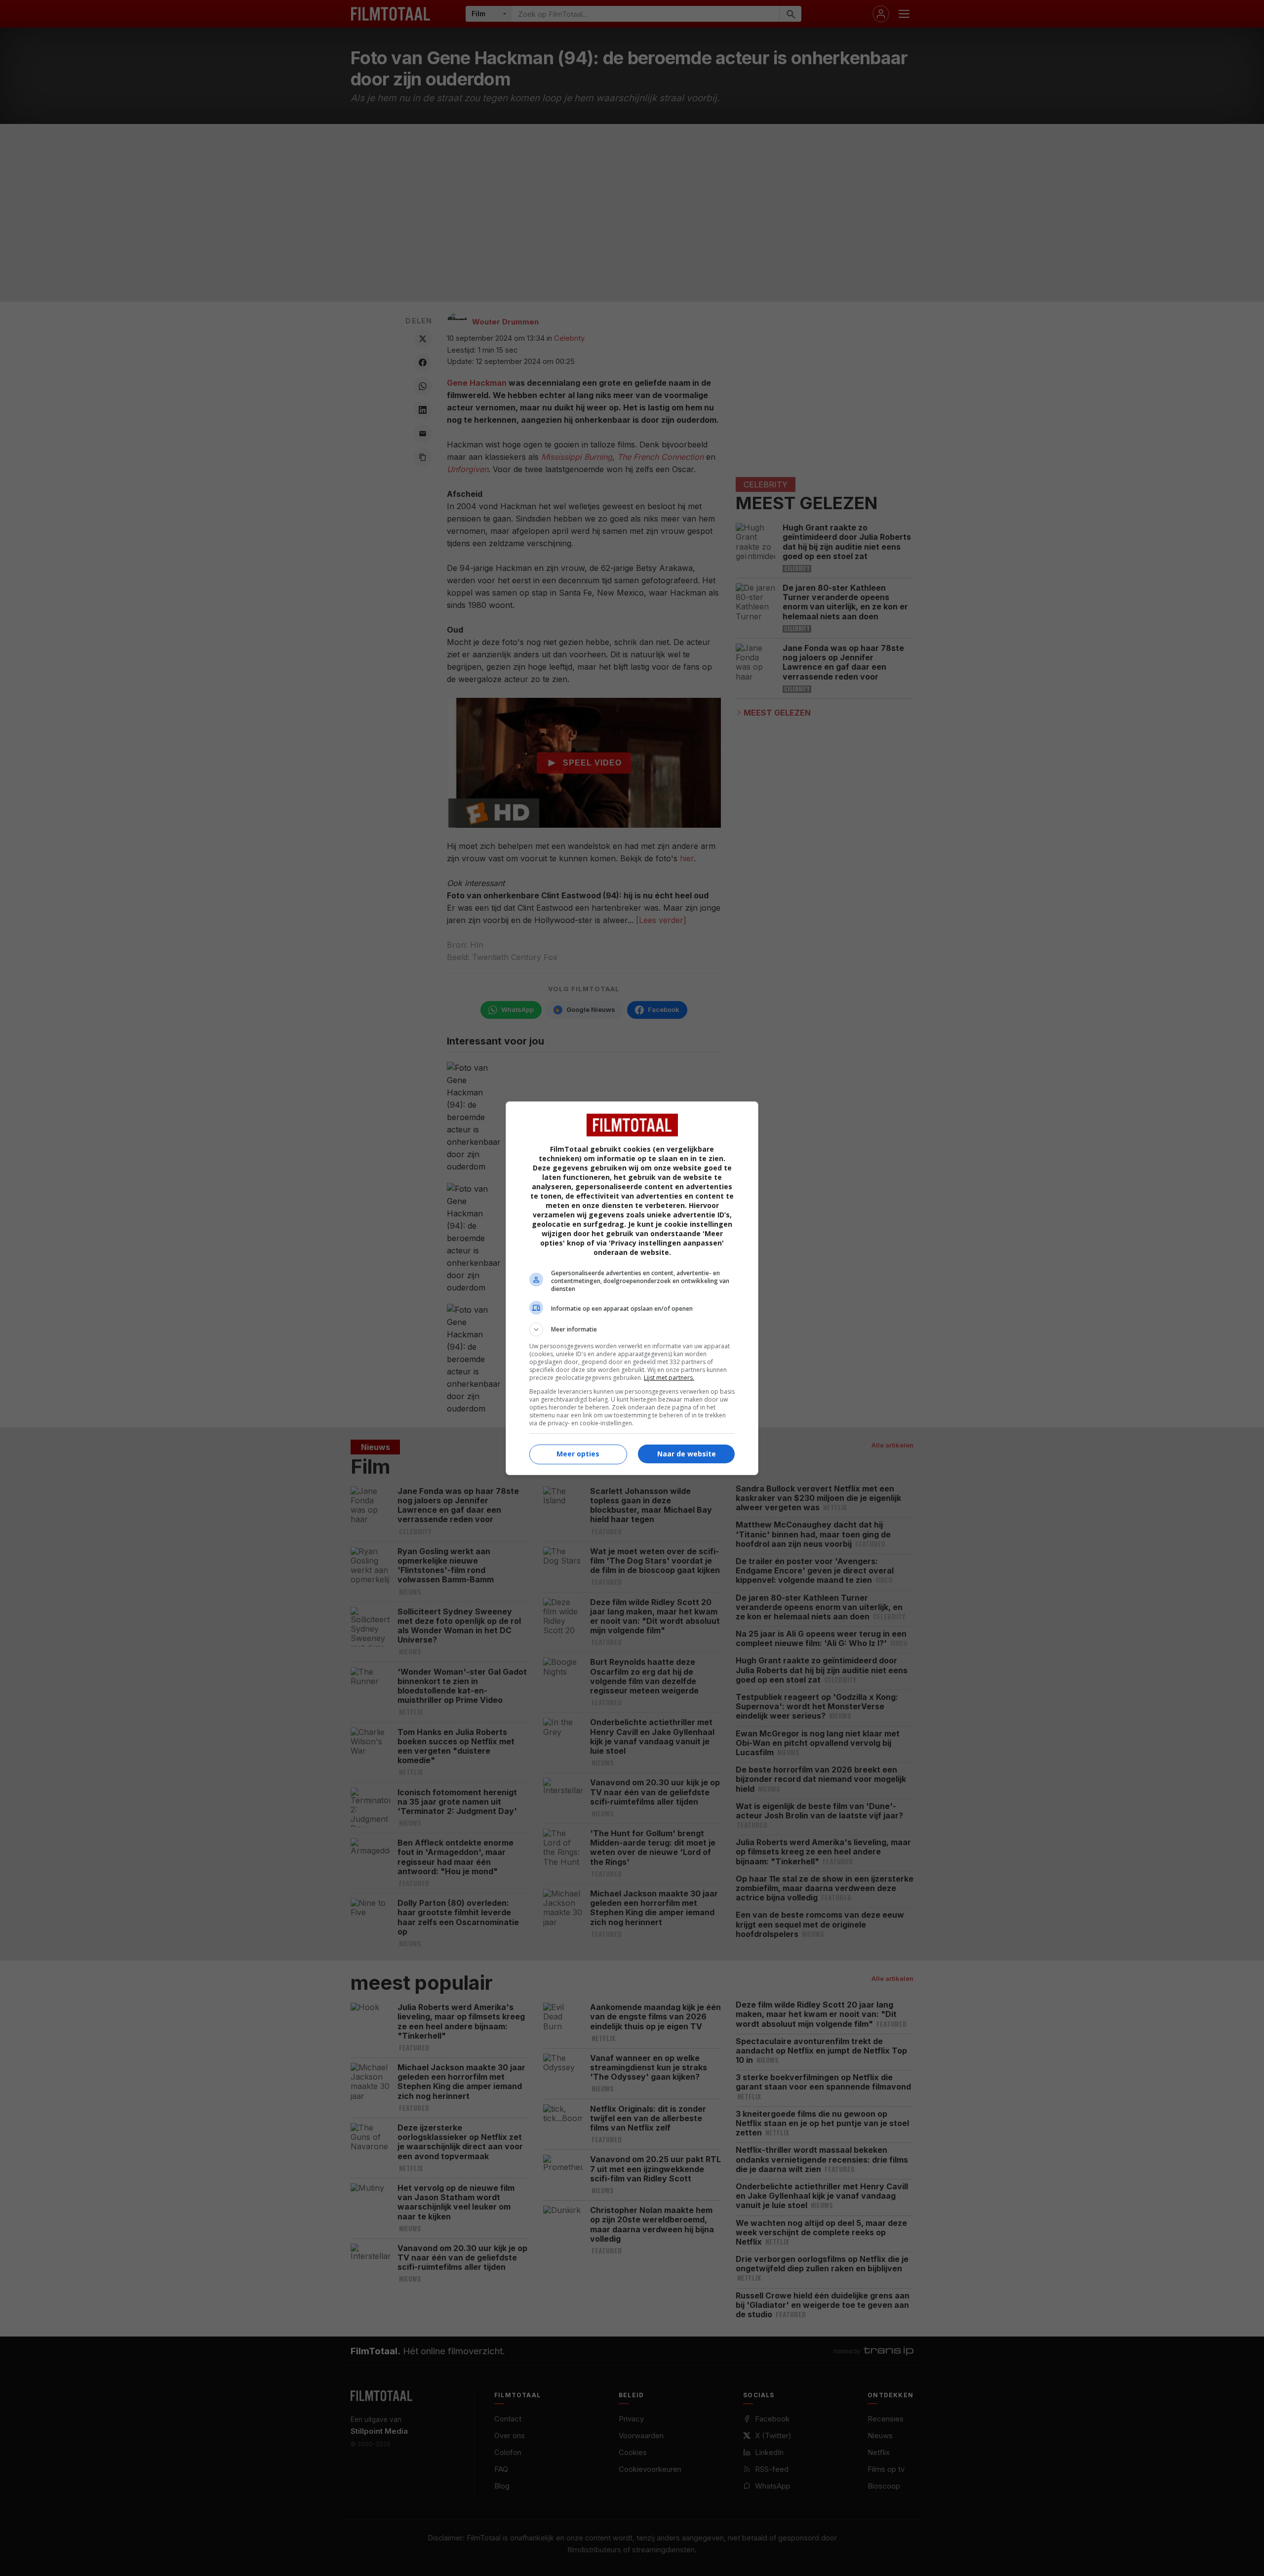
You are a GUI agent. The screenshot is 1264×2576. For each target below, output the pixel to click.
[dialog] (632, 1288)
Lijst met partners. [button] (669, 1378)
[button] (632, 1329)
